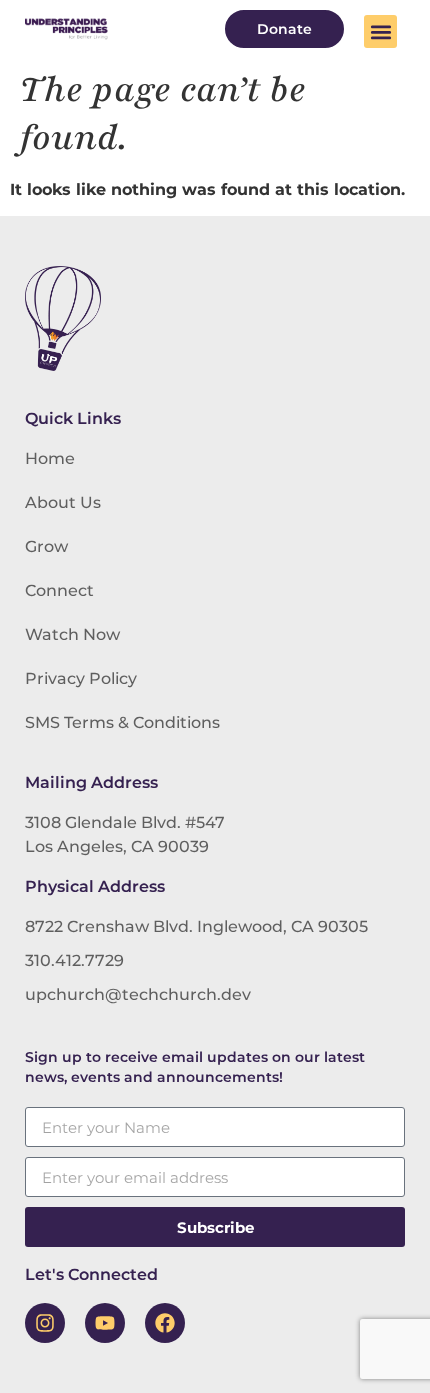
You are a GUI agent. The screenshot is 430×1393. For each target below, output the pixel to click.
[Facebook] (165, 1323)
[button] (380, 31)
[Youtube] (105, 1323)
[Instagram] (45, 1323)
